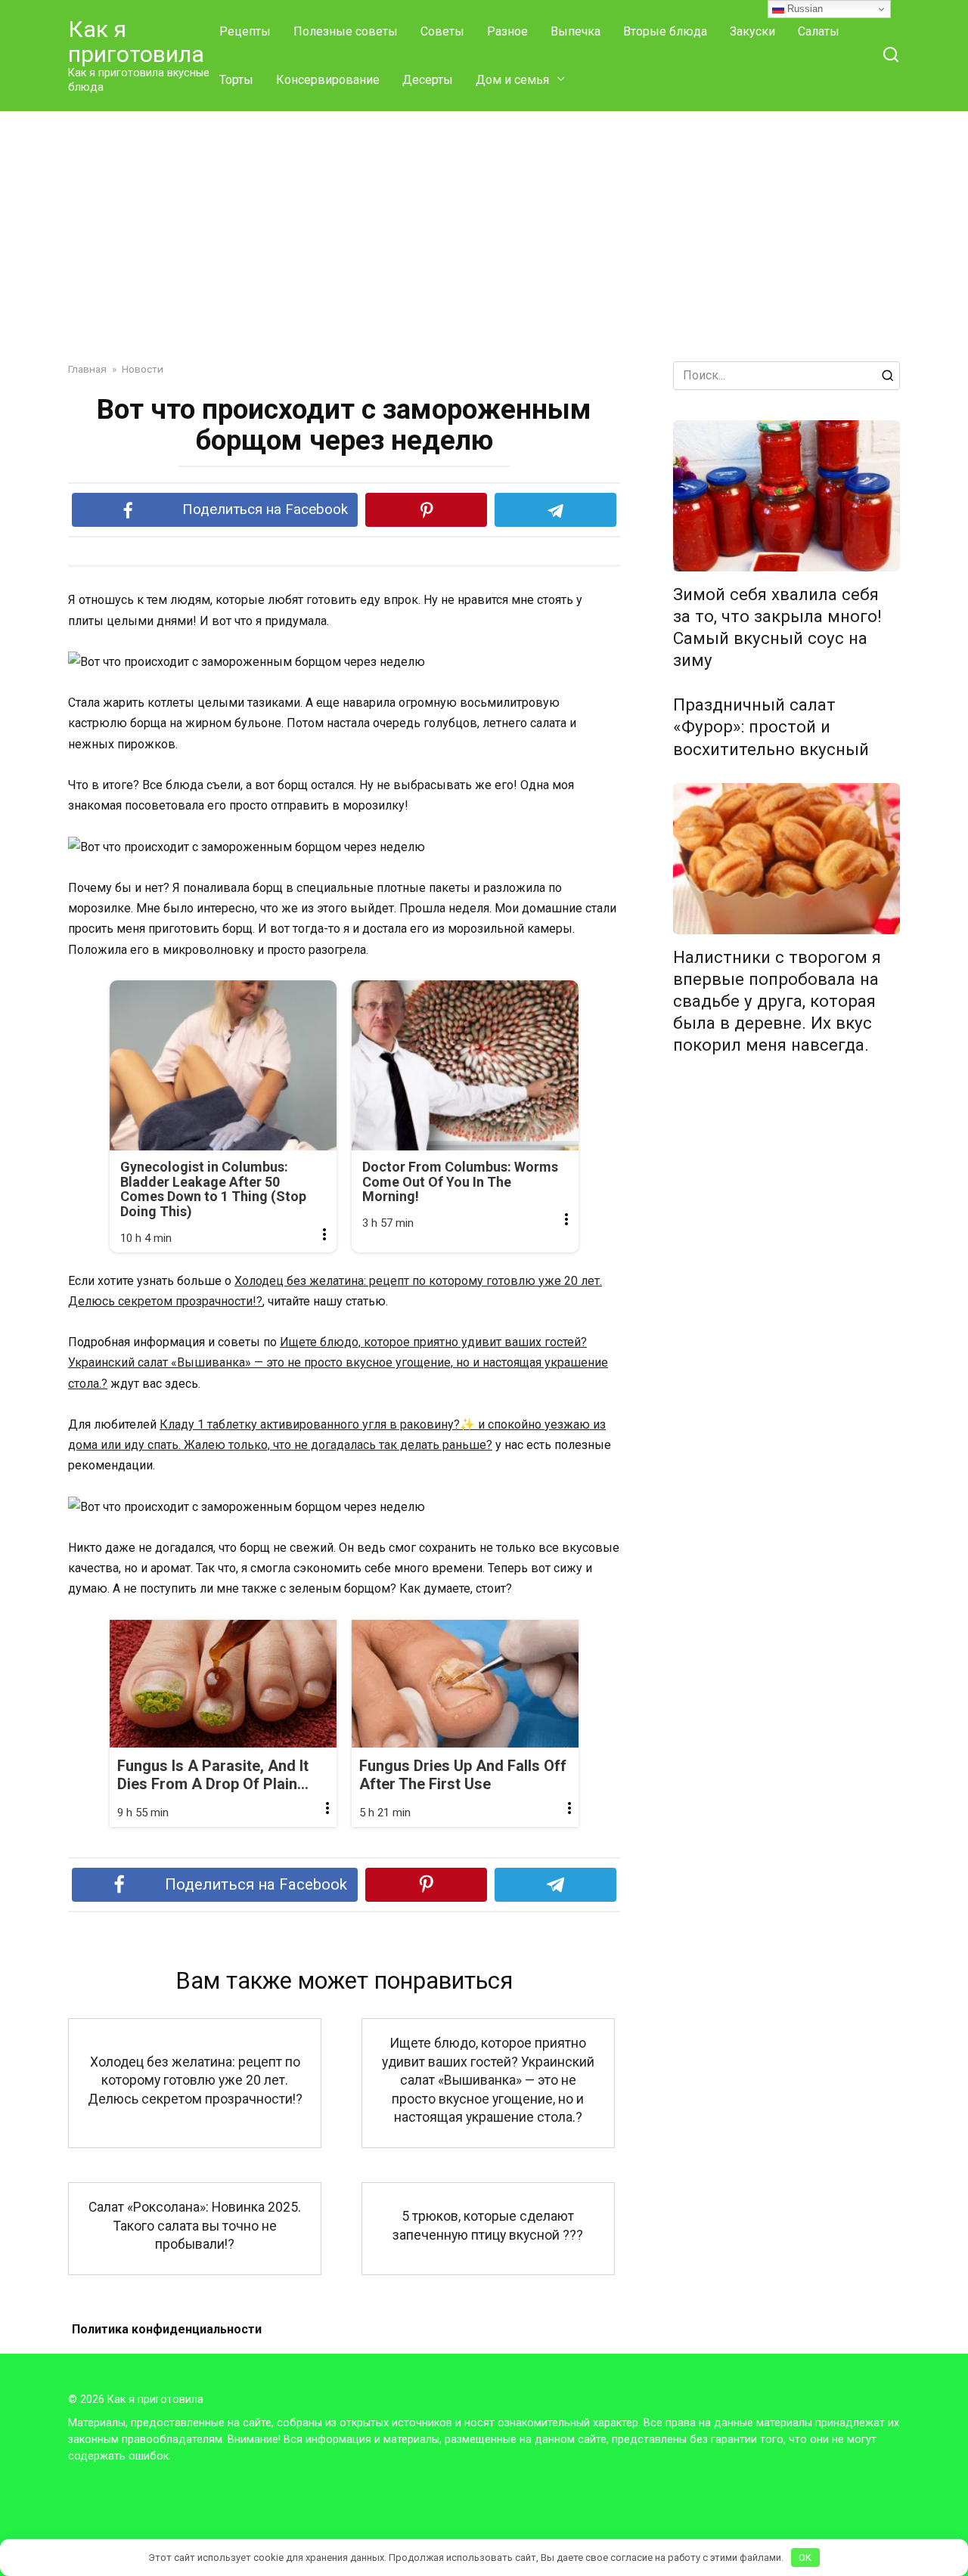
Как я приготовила (136, 42)
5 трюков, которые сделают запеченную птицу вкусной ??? (488, 2226)
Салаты (819, 31)
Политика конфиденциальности (167, 2329)
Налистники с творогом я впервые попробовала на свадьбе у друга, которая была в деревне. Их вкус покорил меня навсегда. (777, 1001)
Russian (804, 9)
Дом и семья (512, 80)
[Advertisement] (484, 225)
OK (805, 2557)
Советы (442, 31)
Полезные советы (346, 31)
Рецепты (245, 31)
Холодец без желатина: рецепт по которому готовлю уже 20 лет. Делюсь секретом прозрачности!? (195, 2080)
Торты (236, 80)
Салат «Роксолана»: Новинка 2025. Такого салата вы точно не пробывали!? (195, 2226)
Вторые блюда (665, 31)
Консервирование (328, 80)
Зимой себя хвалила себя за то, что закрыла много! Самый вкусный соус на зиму (777, 627)
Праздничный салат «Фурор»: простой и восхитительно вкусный (771, 727)
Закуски (752, 31)
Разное (507, 31)
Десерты (428, 80)
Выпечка (576, 31)
